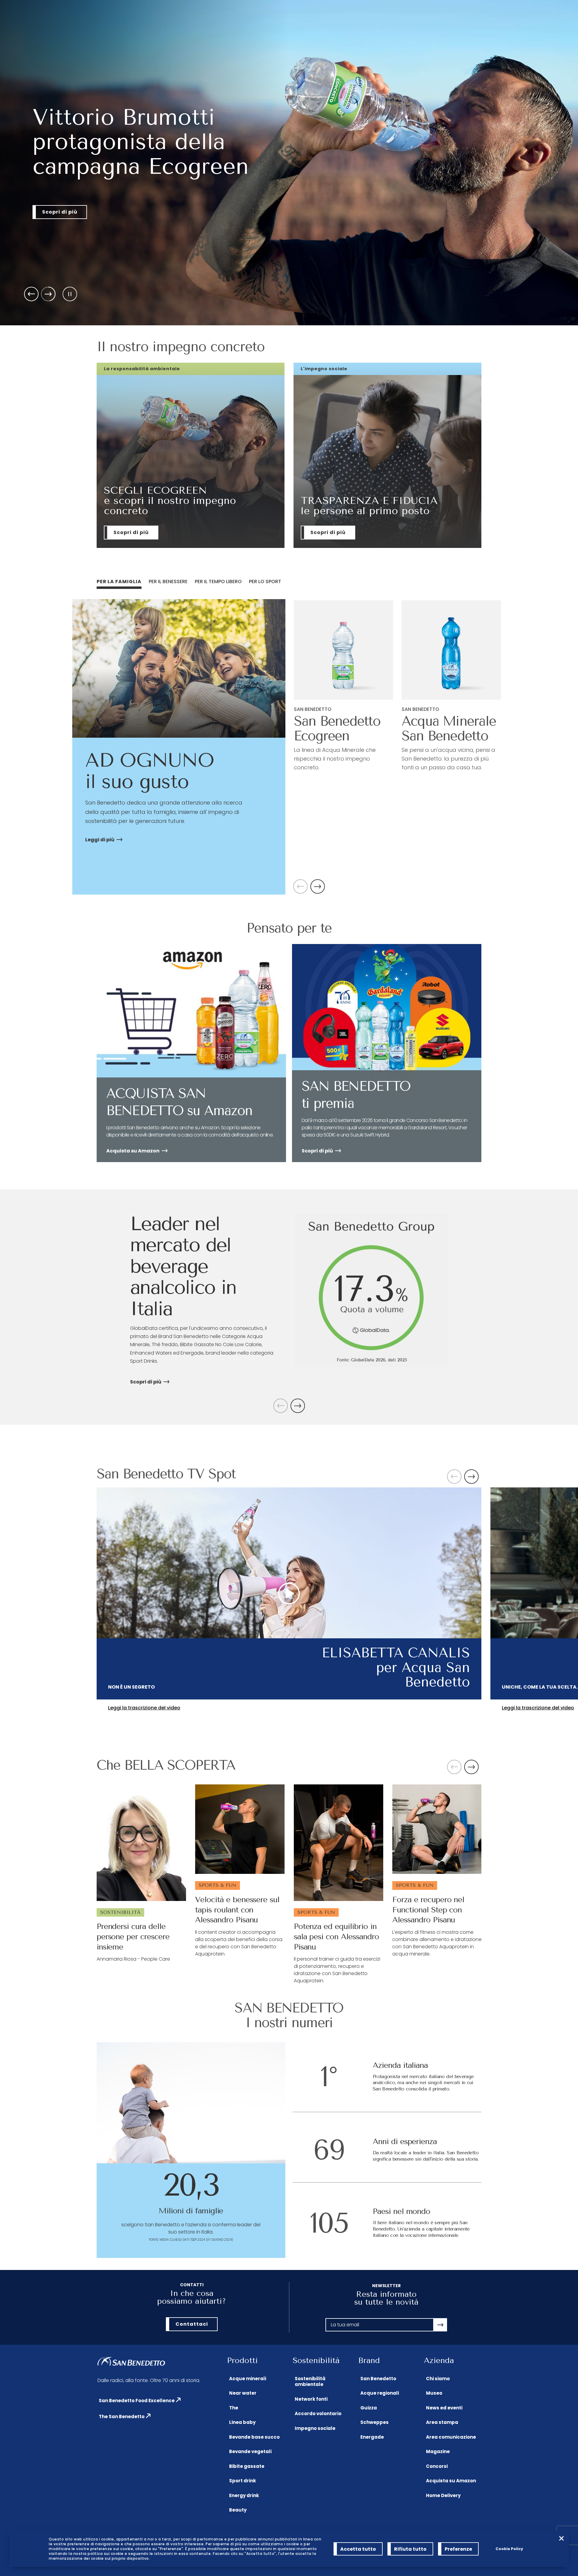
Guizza (369, 2408)
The (234, 2408)
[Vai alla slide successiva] (48, 294)
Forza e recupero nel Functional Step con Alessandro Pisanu (428, 1910)
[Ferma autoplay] (70, 294)
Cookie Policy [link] (509, 2549)
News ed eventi (444, 2408)
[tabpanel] (289, 747)
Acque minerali (248, 2379)
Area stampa (442, 2422)
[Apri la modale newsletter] (440, 2325)
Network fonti (311, 2399)
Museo (434, 2393)
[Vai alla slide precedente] (31, 294)
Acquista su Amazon (451, 2481)
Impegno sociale (315, 2428)
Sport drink (242, 2481)
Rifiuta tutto (410, 2549)
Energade (372, 2437)
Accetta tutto (358, 2549)
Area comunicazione (451, 2437)
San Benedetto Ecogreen (337, 728)
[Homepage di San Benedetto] (131, 2362)
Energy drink (244, 2495)
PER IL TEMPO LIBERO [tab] (218, 581)
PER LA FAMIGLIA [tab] (119, 581)
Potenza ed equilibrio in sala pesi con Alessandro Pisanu (336, 1937)
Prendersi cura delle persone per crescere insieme (133, 1937)
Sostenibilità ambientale (310, 2382)
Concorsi (437, 2466)
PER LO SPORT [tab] (265, 581)
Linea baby (242, 2422)
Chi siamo (438, 2379)
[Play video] (289, 1593)
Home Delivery (443, 2495)
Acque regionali (380, 2393)
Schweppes (374, 2422)
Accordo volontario (318, 2413)
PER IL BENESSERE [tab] (168, 581)
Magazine (438, 2451)
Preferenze (458, 2549)
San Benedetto (378, 2379)
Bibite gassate (247, 2466)
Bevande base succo (254, 2437)
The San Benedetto (122, 2417)
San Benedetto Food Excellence (137, 2401)
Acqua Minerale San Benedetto (449, 728)
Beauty (238, 2510)
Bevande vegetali (250, 2451)
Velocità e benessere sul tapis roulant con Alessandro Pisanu (237, 1910)
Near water (243, 2393)
